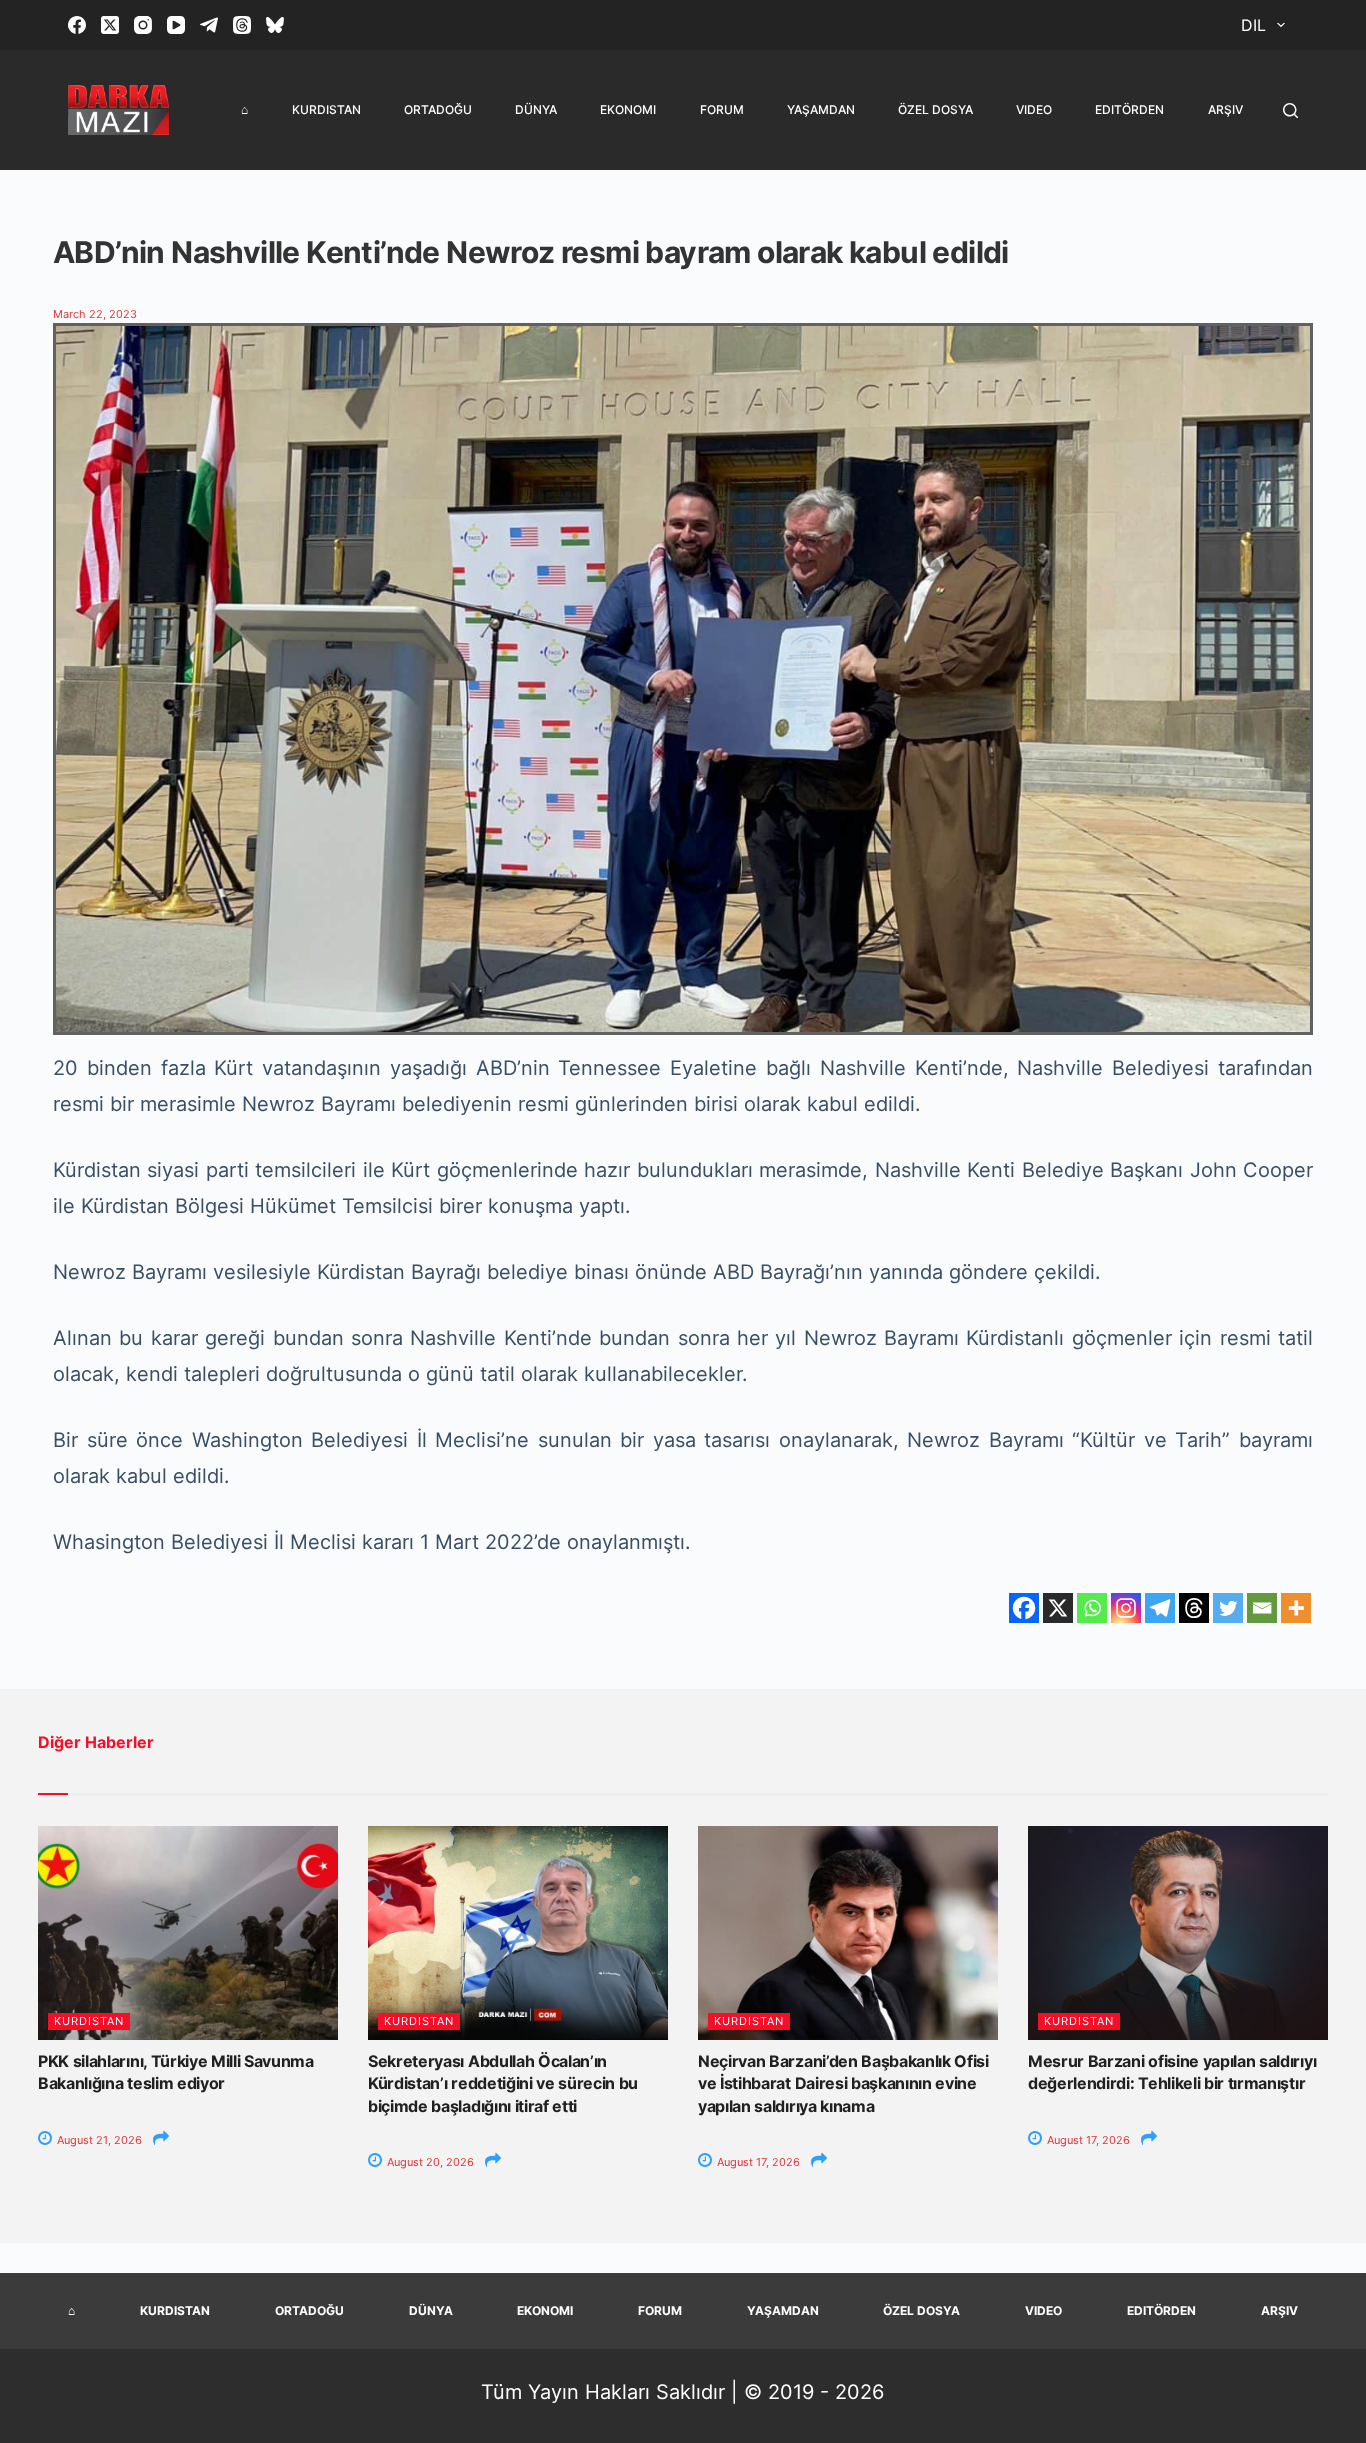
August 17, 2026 (757, 2162)
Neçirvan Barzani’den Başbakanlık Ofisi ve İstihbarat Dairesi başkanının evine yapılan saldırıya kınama (843, 2083)
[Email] (1262, 1608)
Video (1034, 109)
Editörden (1129, 109)
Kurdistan (326, 109)
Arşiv (1225, 109)
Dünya (536, 109)
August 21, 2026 (98, 2140)
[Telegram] (209, 25)
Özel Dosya (935, 109)
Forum (722, 109)
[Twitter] (1228, 1608)
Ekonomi (628, 109)
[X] (1058, 1608)
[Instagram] (143, 25)
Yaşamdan (821, 109)
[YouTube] (176, 25)
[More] (1296, 1608)
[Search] (1290, 110)
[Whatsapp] (1092, 1608)
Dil (1253, 25)
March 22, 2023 (95, 314)
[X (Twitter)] (110, 25)
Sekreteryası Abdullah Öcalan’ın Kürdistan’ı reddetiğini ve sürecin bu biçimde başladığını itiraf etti (503, 2083)
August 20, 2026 (429, 2162)
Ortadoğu (438, 109)
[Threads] (242, 25)
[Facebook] (77, 25)
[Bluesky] (275, 25)
